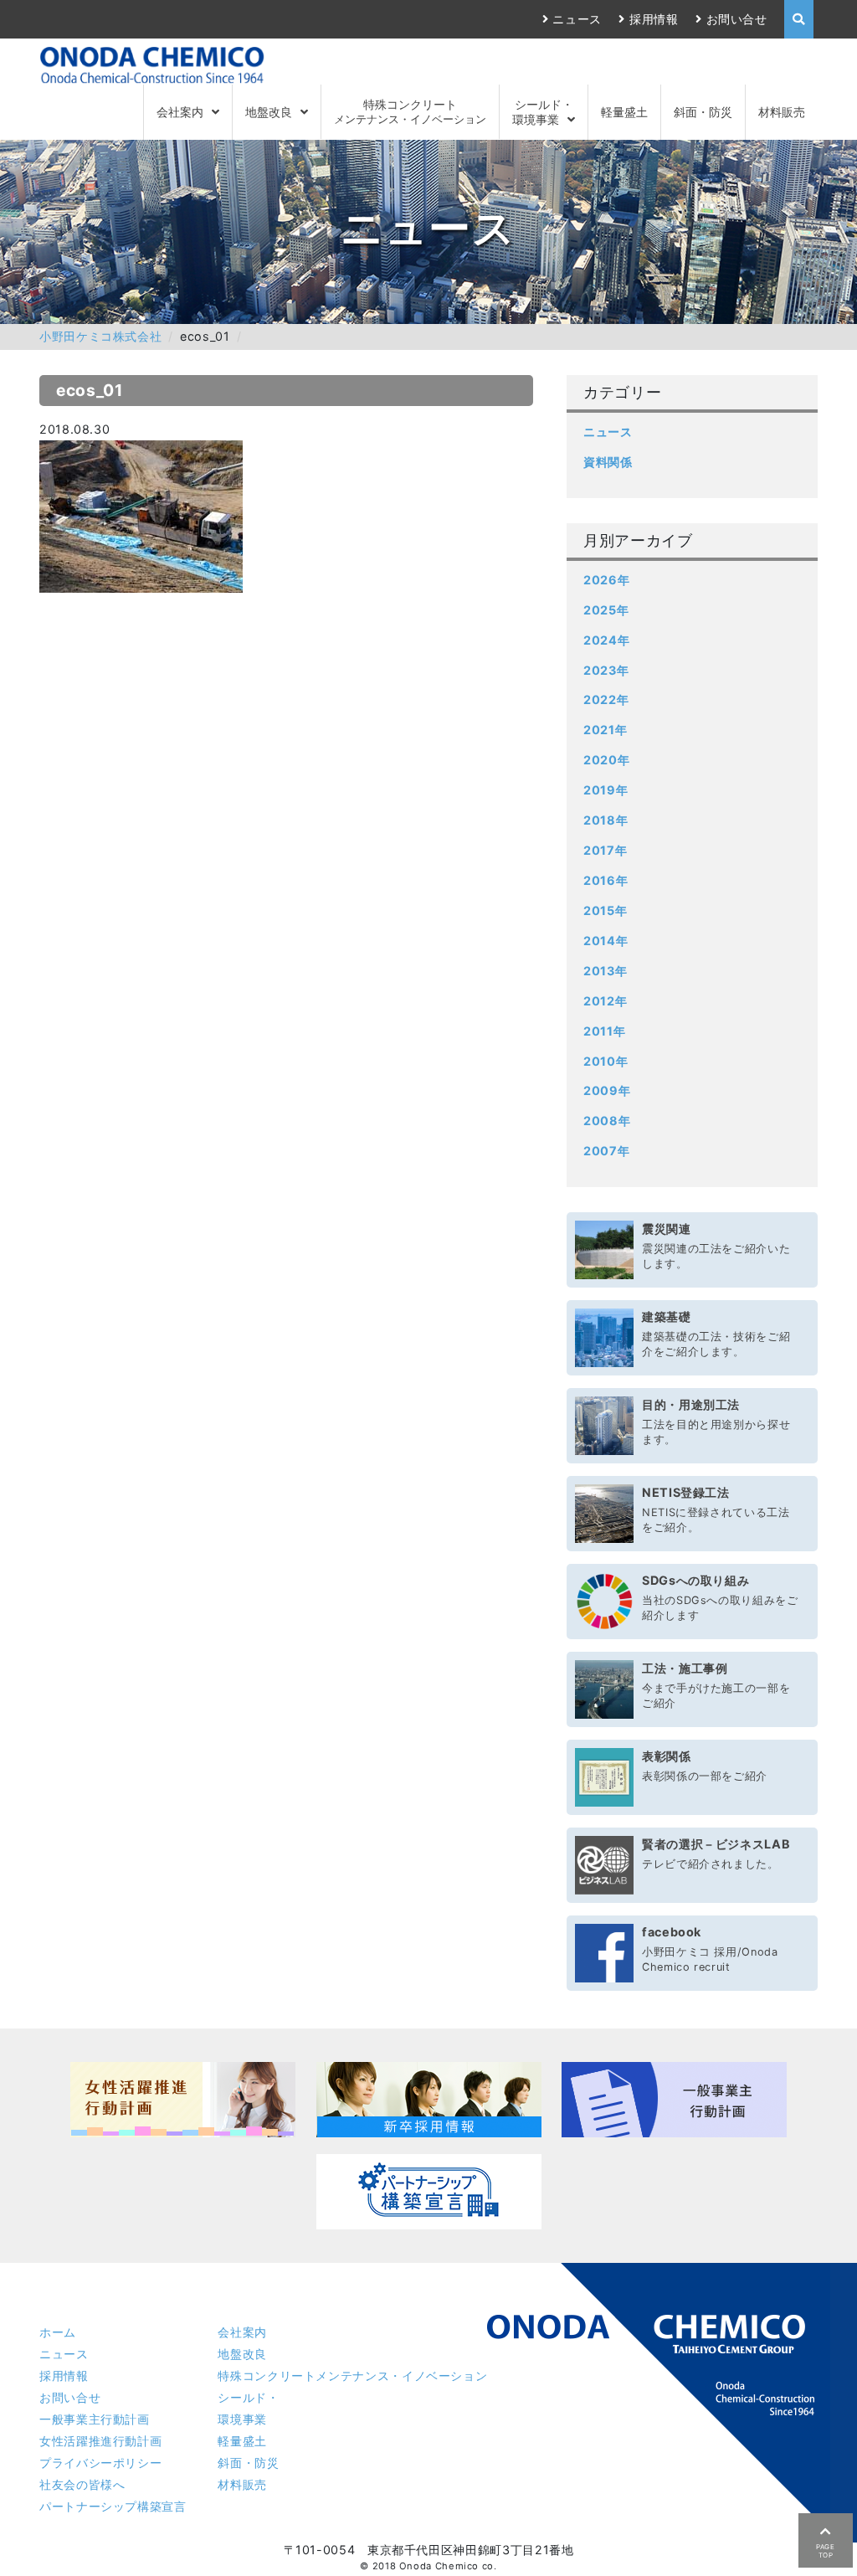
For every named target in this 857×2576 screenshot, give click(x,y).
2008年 (607, 1121)
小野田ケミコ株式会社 (100, 336)
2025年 (606, 610)
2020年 (606, 760)
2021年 (605, 730)
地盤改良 (269, 112)
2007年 (606, 1151)
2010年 (606, 1061)
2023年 (606, 670)
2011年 (604, 1031)
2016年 (606, 880)
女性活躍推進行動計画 (100, 2441)
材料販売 (782, 112)
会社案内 (180, 112)
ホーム (58, 2332)
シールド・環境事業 (543, 111)
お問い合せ (737, 19)
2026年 (606, 580)
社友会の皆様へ (82, 2484)
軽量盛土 (624, 112)
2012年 (605, 1001)
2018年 (606, 820)
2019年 (606, 790)
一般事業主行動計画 (95, 2419)
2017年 (605, 850)
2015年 (605, 910)
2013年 (605, 971)
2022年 (606, 699)
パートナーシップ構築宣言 (113, 2506)
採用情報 (654, 19)
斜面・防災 (703, 112)
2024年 (606, 640)
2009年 (607, 1090)
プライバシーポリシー (100, 2463)
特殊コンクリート (410, 111)
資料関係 (608, 462)
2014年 (606, 941)
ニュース (577, 19)
